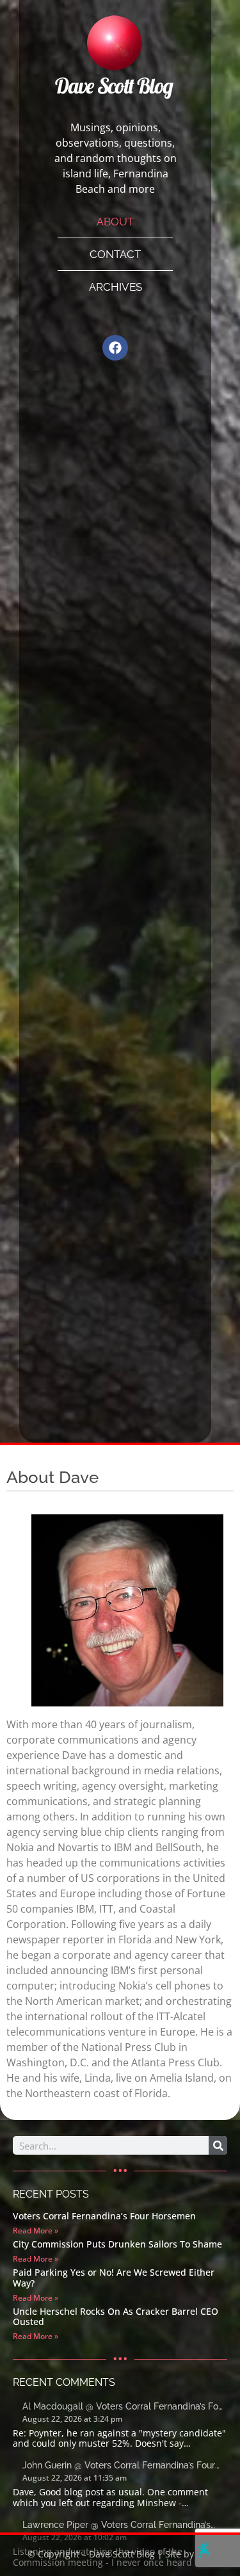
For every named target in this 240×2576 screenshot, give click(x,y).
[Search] (218, 2145)
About (115, 222)
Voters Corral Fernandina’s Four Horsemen (104, 2216)
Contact (115, 254)
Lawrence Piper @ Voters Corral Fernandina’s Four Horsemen (116, 2526)
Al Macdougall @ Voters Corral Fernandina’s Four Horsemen (124, 2407)
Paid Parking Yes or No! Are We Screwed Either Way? (114, 2278)
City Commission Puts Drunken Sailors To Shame (117, 2244)
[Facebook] (115, 348)
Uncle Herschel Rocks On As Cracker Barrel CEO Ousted (116, 2317)
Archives (116, 287)
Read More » (36, 2231)
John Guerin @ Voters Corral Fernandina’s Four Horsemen (119, 2466)
